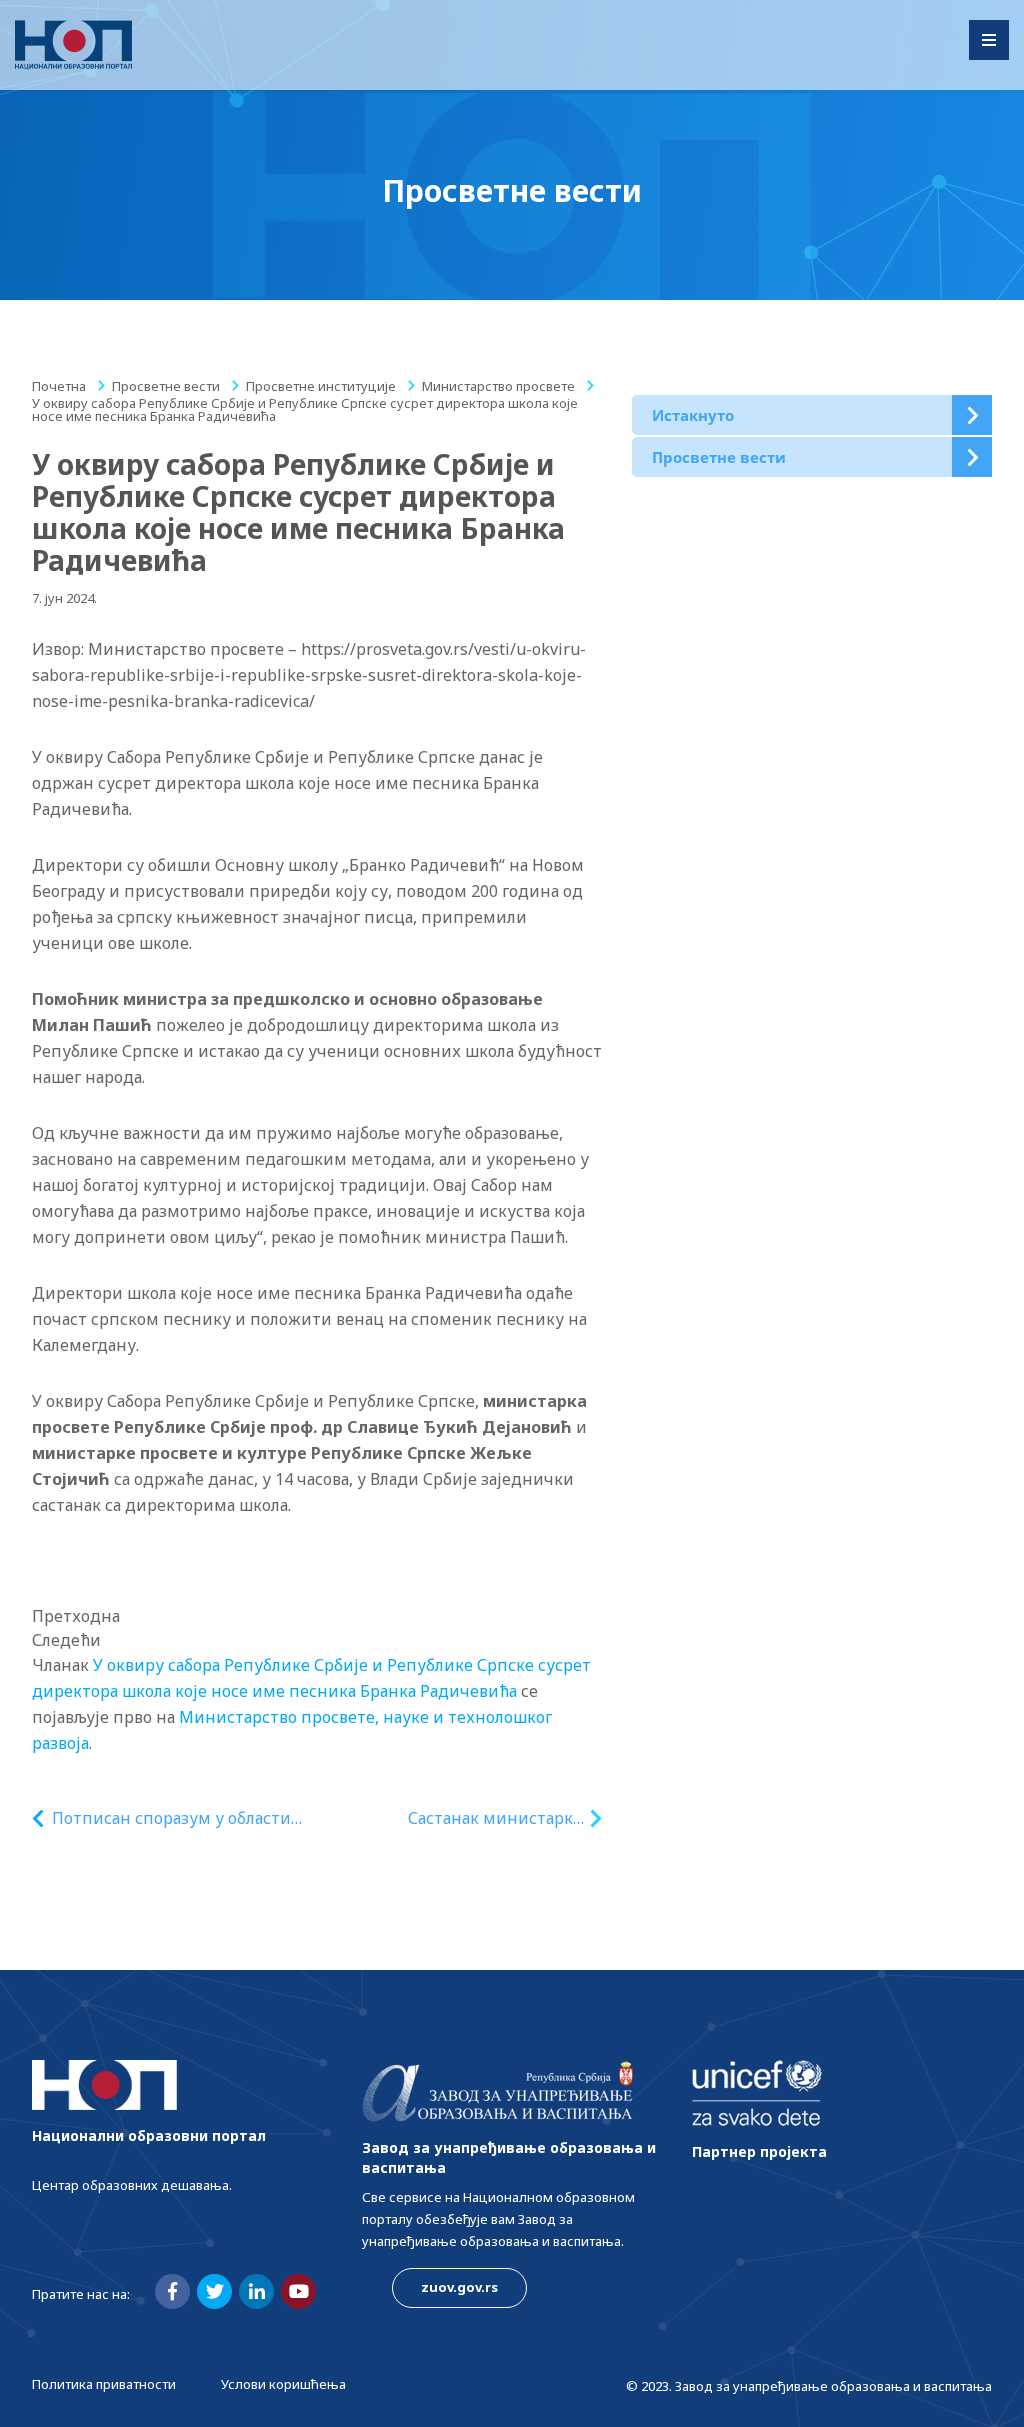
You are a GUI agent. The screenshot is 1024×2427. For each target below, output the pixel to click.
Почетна (59, 386)
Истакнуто (693, 415)
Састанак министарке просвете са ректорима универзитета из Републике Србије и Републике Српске (495, 1818)
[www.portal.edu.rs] (73, 45)
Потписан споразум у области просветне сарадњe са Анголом (177, 1818)
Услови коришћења (283, 2384)
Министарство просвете (498, 386)
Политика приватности (104, 2384)
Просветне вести (166, 386)
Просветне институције (321, 386)
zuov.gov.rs (459, 2287)
